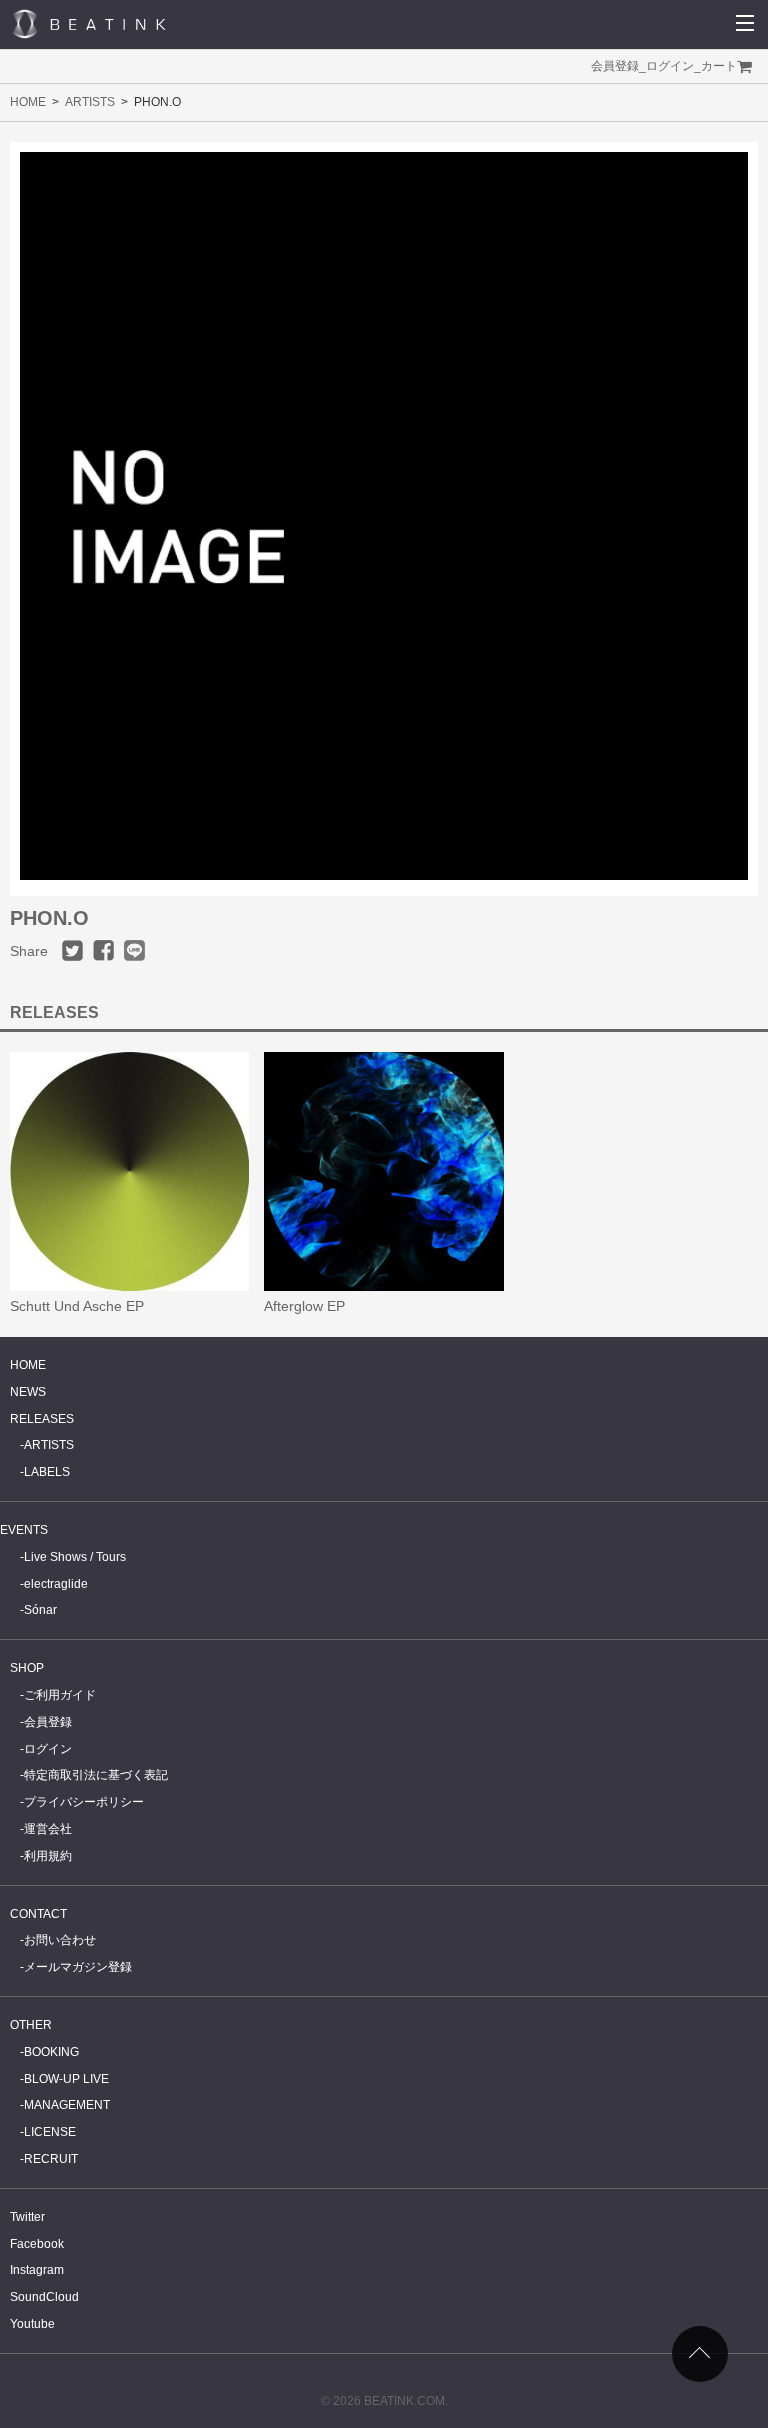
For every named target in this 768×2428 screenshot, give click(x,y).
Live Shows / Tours (75, 1557)
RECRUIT (51, 2159)
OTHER (31, 2025)
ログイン (670, 66)
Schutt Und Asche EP (77, 1306)
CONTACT (38, 1914)
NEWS (28, 1392)
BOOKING (51, 2052)
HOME (28, 102)
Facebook (37, 2244)
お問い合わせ (60, 1940)
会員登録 (615, 66)
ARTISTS (90, 102)
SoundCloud (44, 2297)
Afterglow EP (304, 1306)
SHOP (27, 1668)
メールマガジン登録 (78, 1967)
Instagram (37, 2270)
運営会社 (48, 1829)
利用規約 (48, 1856)
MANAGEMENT (67, 2105)
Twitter (27, 2217)
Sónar (40, 1610)
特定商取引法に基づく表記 (96, 1775)
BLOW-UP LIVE (66, 2079)
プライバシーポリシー (84, 1802)
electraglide (56, 1584)
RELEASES (42, 1419)
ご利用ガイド (60, 1695)
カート (719, 66)
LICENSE (50, 2132)
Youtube (32, 2324)
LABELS (47, 1472)
